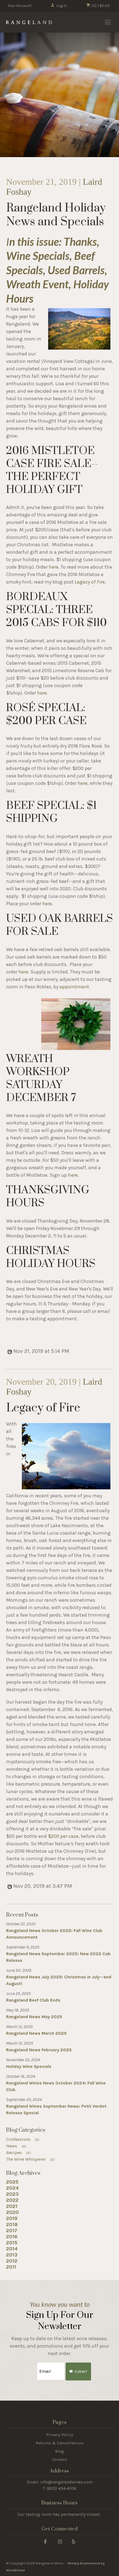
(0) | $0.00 (100, 6)
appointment (74, 987)
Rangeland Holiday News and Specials (56, 215)
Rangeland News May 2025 (34, 2017)
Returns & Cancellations (60, 2443)
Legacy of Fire (90, 582)
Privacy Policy (60, 2435)
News (16, 2146)
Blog (59, 2451)
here (54, 567)
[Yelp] (73, 2541)
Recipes (19, 2153)
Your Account (20, 6)
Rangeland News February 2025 (39, 2050)
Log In (62, 6)
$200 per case (63, 1836)
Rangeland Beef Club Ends (33, 2000)
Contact (59, 2459)
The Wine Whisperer (31, 2159)
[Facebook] (45, 2541)
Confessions (23, 2139)
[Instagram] (60, 2541)
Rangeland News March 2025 (36, 2033)
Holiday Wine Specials (29, 2066)
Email (32, 2366)
